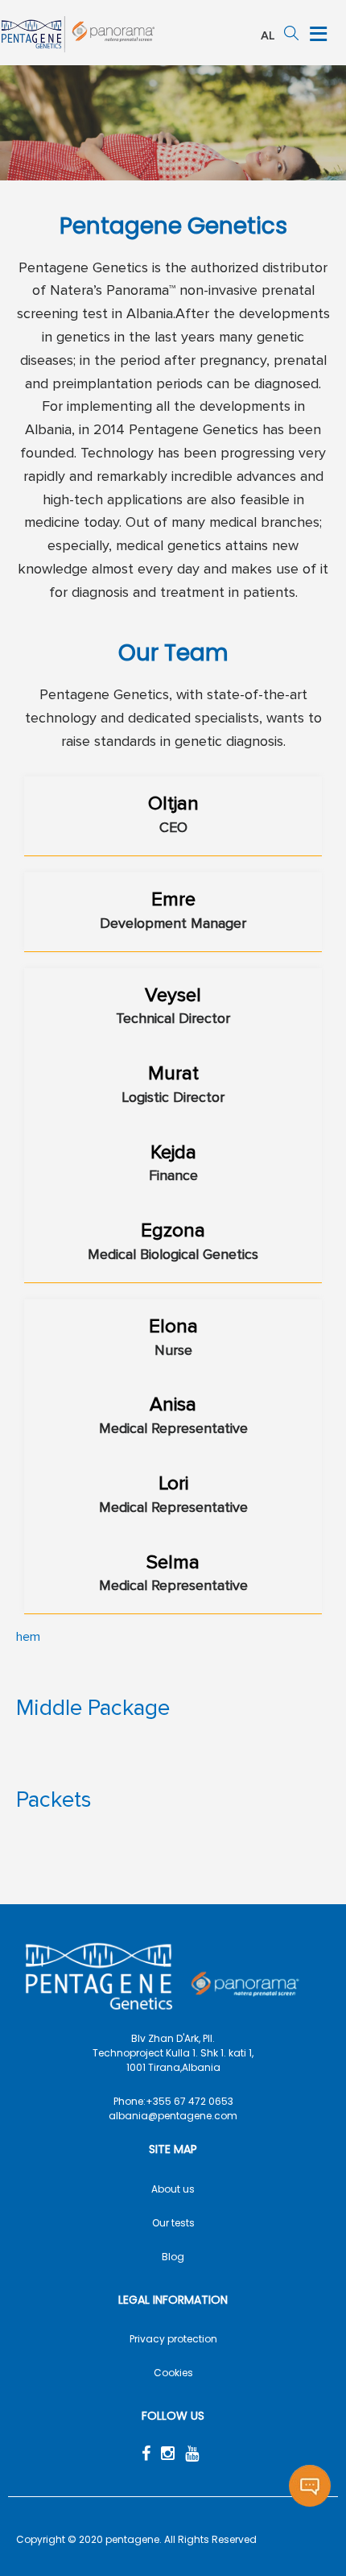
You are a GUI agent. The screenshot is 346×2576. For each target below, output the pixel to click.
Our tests (173, 2223)
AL (268, 36)
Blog (173, 2257)
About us (173, 2189)
